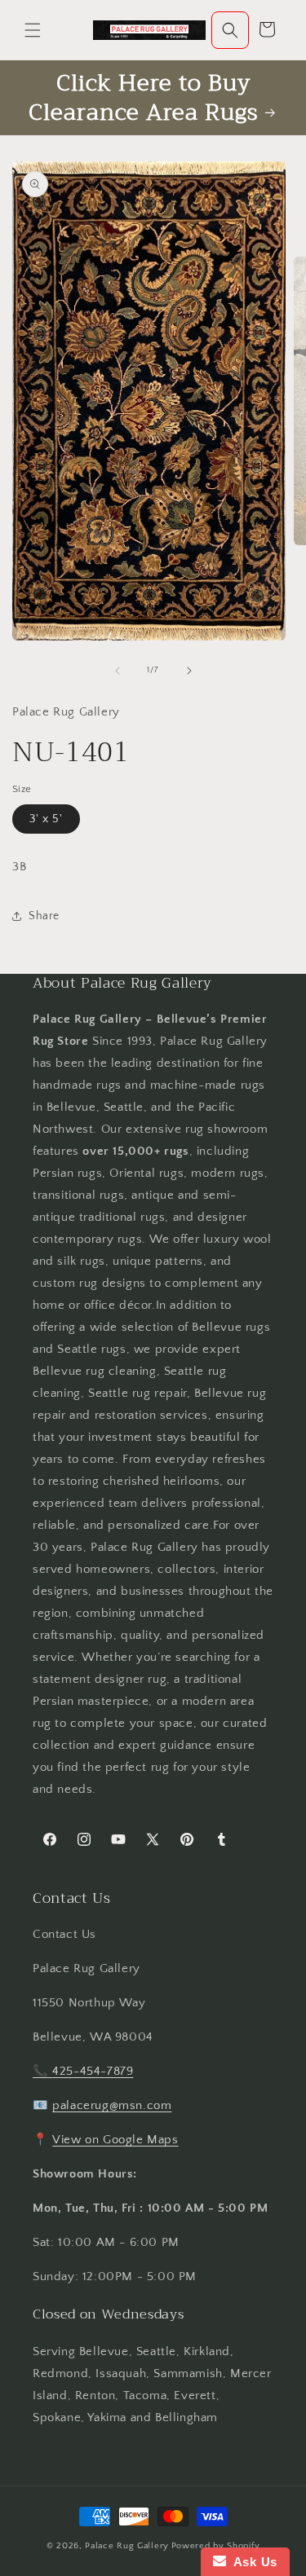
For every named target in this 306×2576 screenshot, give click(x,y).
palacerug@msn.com (112, 2105)
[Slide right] (189, 671)
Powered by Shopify (216, 2546)
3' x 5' (46, 819)
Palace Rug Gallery (127, 2546)
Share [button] (44, 916)
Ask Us (252, 2562)
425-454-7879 (93, 2071)
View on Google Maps (115, 2140)
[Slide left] (118, 671)
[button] (33, 30)
